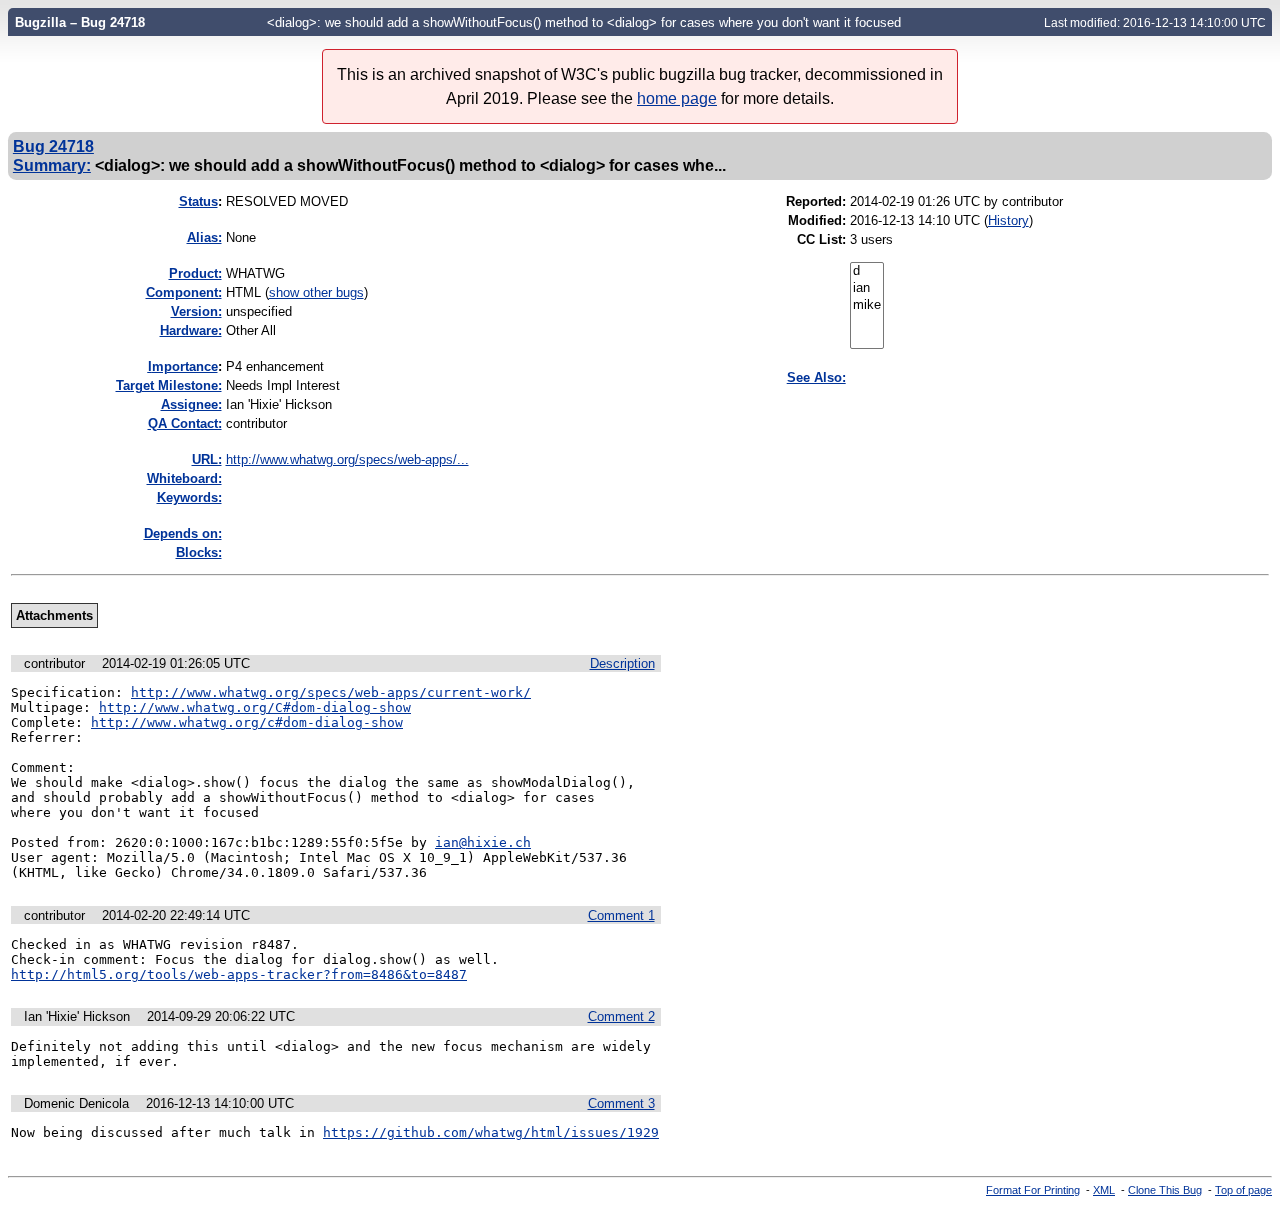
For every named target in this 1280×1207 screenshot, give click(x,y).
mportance (183, 366)
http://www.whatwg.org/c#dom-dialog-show (247, 722)
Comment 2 (621, 1016)
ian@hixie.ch (483, 842)
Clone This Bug (1165, 1190)
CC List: (821, 239)
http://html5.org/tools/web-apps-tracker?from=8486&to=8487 (239, 974)
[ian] (867, 288)
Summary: (52, 165)
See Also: (816, 377)
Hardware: (191, 330)
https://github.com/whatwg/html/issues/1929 (491, 1132)
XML (1104, 1190)
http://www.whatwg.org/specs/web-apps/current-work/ (331, 692)
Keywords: (189, 497)
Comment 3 (621, 1103)
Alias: (204, 237)
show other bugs (316, 292)
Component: (184, 292)
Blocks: (199, 552)
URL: (207, 459)
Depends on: (183, 533)
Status (198, 201)
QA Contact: (185, 423)
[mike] (867, 305)
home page (677, 98)
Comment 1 (621, 915)
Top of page (1243, 1190)
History (1008, 220)
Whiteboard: (184, 478)
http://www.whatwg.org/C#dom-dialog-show (255, 707)
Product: (195, 273)
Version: (196, 311)
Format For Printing (1033, 1190)
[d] (867, 271)
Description (622, 663)
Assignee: (191, 404)
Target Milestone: (169, 385)
